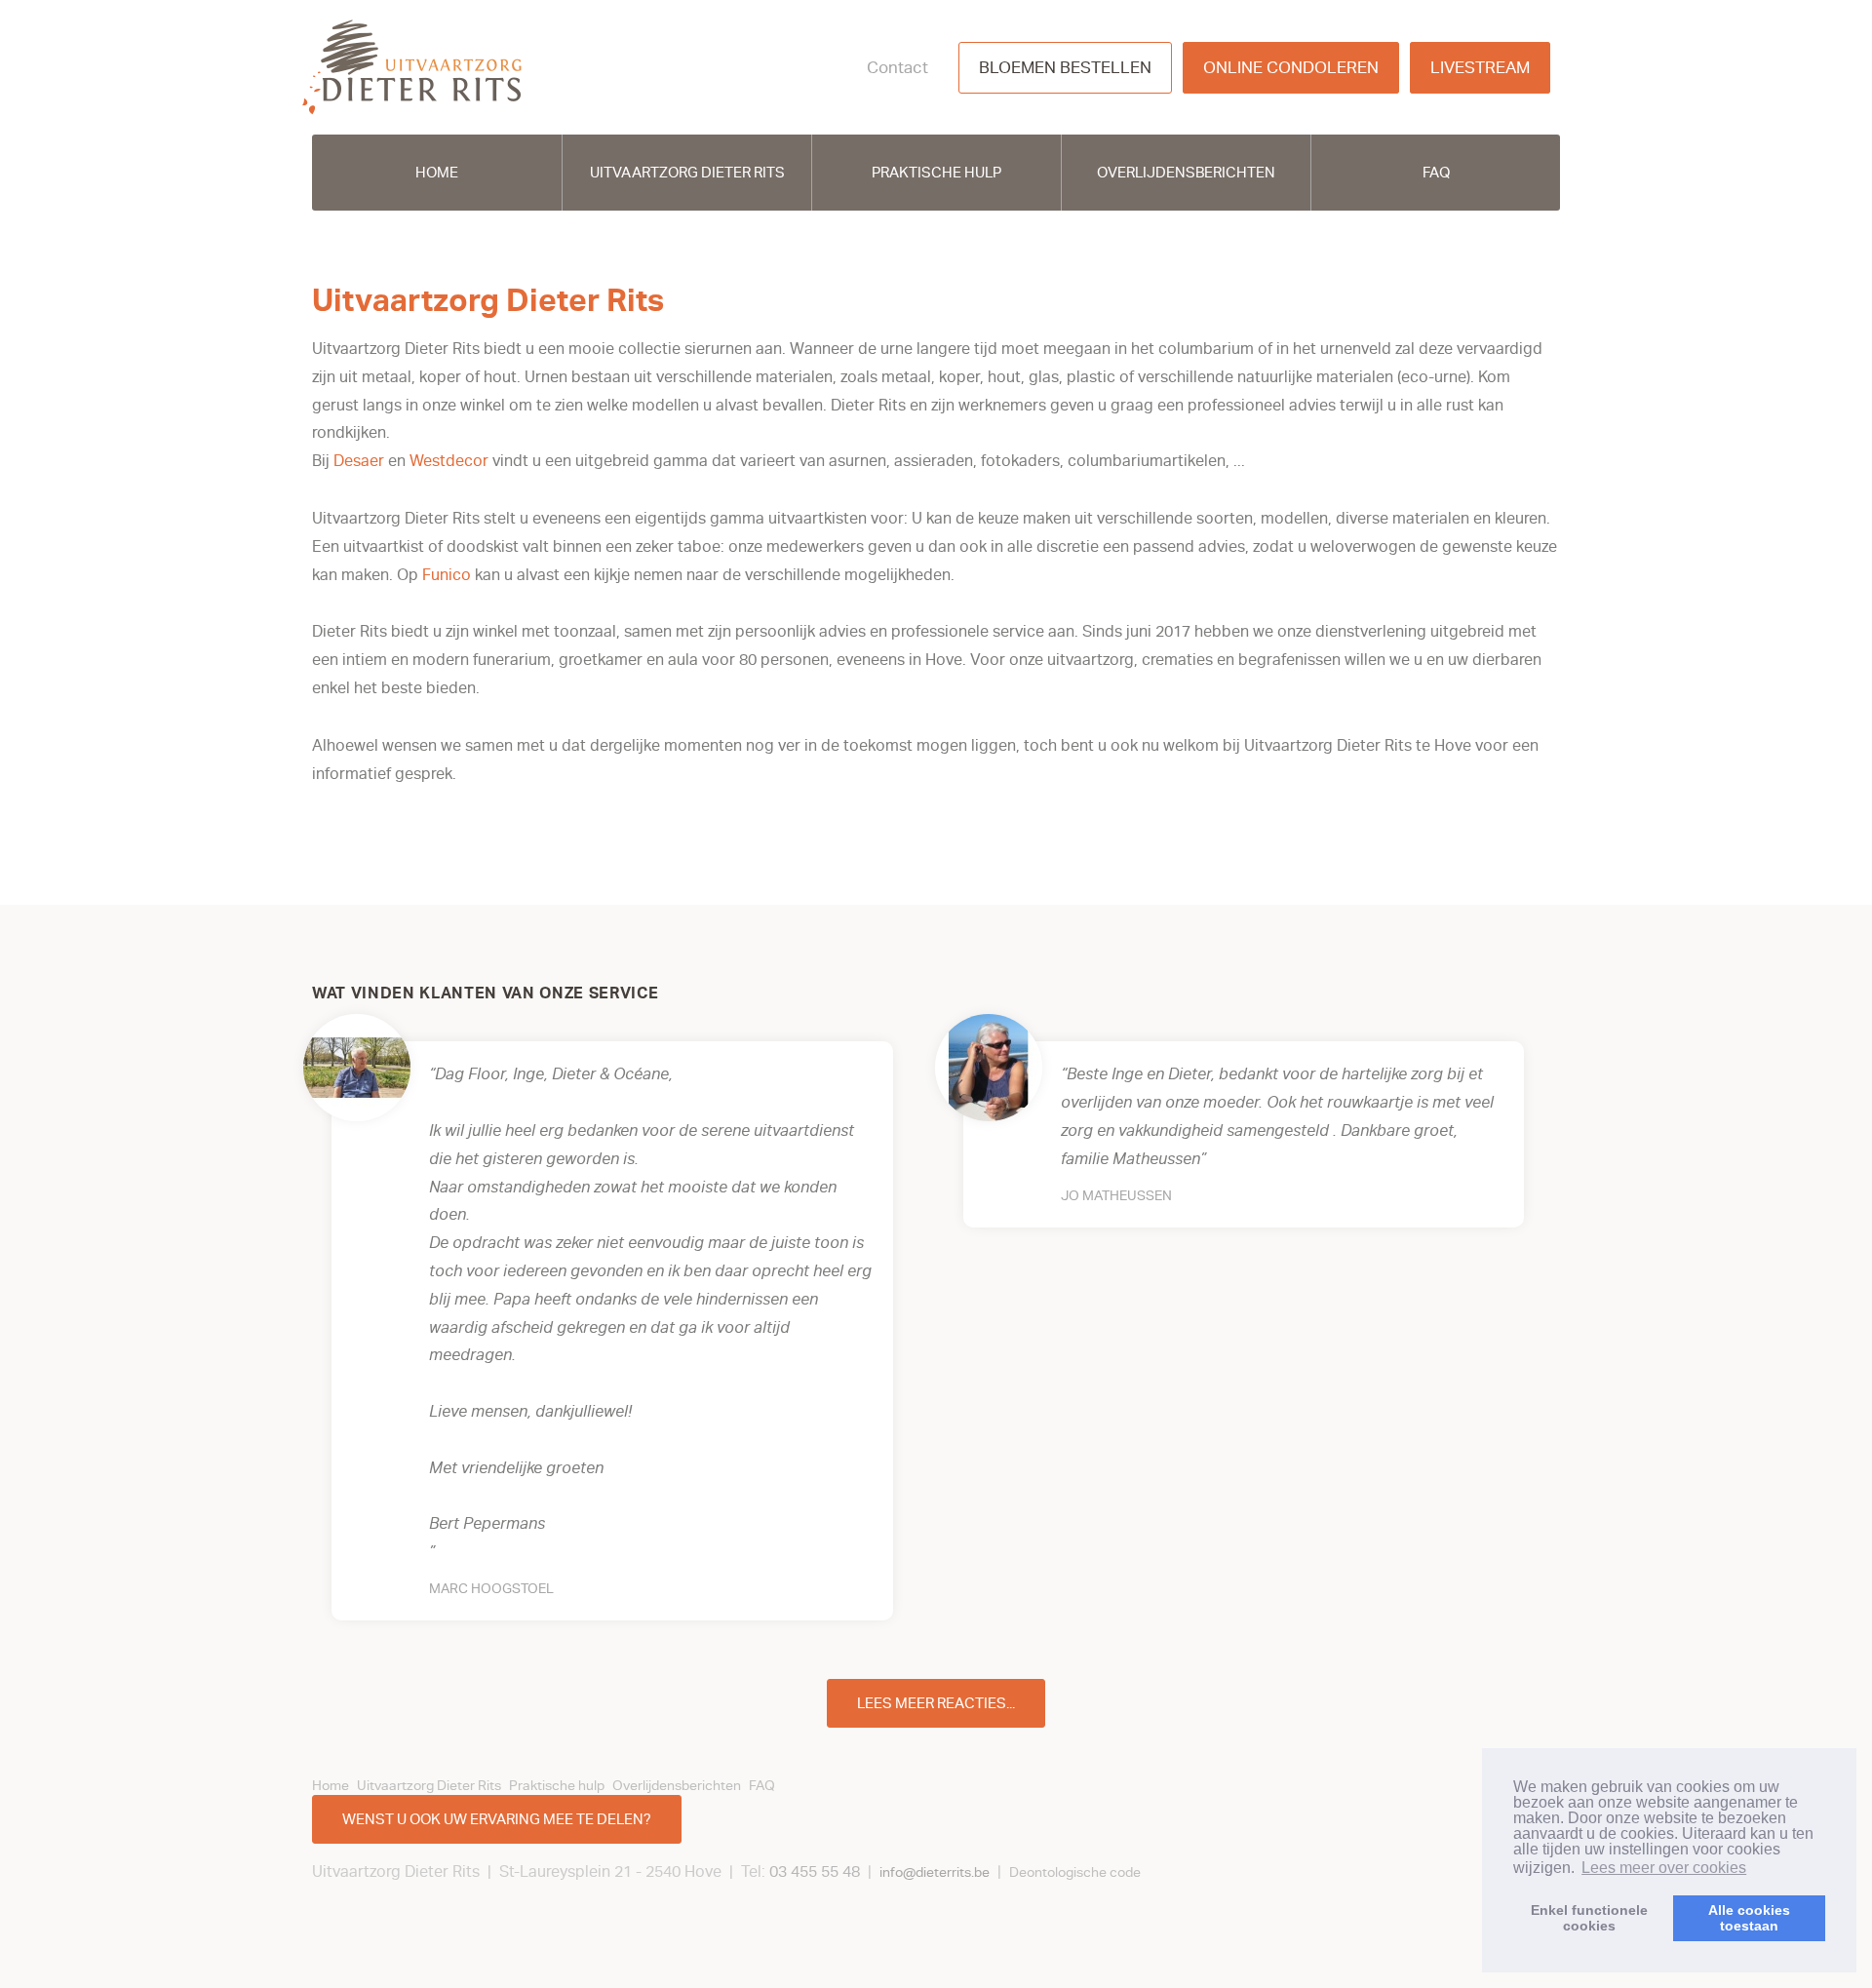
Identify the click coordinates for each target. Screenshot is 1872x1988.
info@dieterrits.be (935, 1872)
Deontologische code (1075, 1872)
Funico (448, 575)
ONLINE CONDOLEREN (1291, 68)
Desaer (359, 461)
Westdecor (451, 461)
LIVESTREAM (1480, 68)
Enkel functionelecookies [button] (1589, 1918)
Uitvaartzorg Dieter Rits (687, 173)
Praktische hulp (936, 173)
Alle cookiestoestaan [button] (1749, 1918)
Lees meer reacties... (936, 1703)
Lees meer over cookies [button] (1664, 1868)
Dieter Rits (412, 67)
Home (437, 173)
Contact (897, 68)
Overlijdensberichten (1186, 173)
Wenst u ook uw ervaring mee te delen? (497, 1819)
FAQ (1436, 173)
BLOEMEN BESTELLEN (1065, 68)
